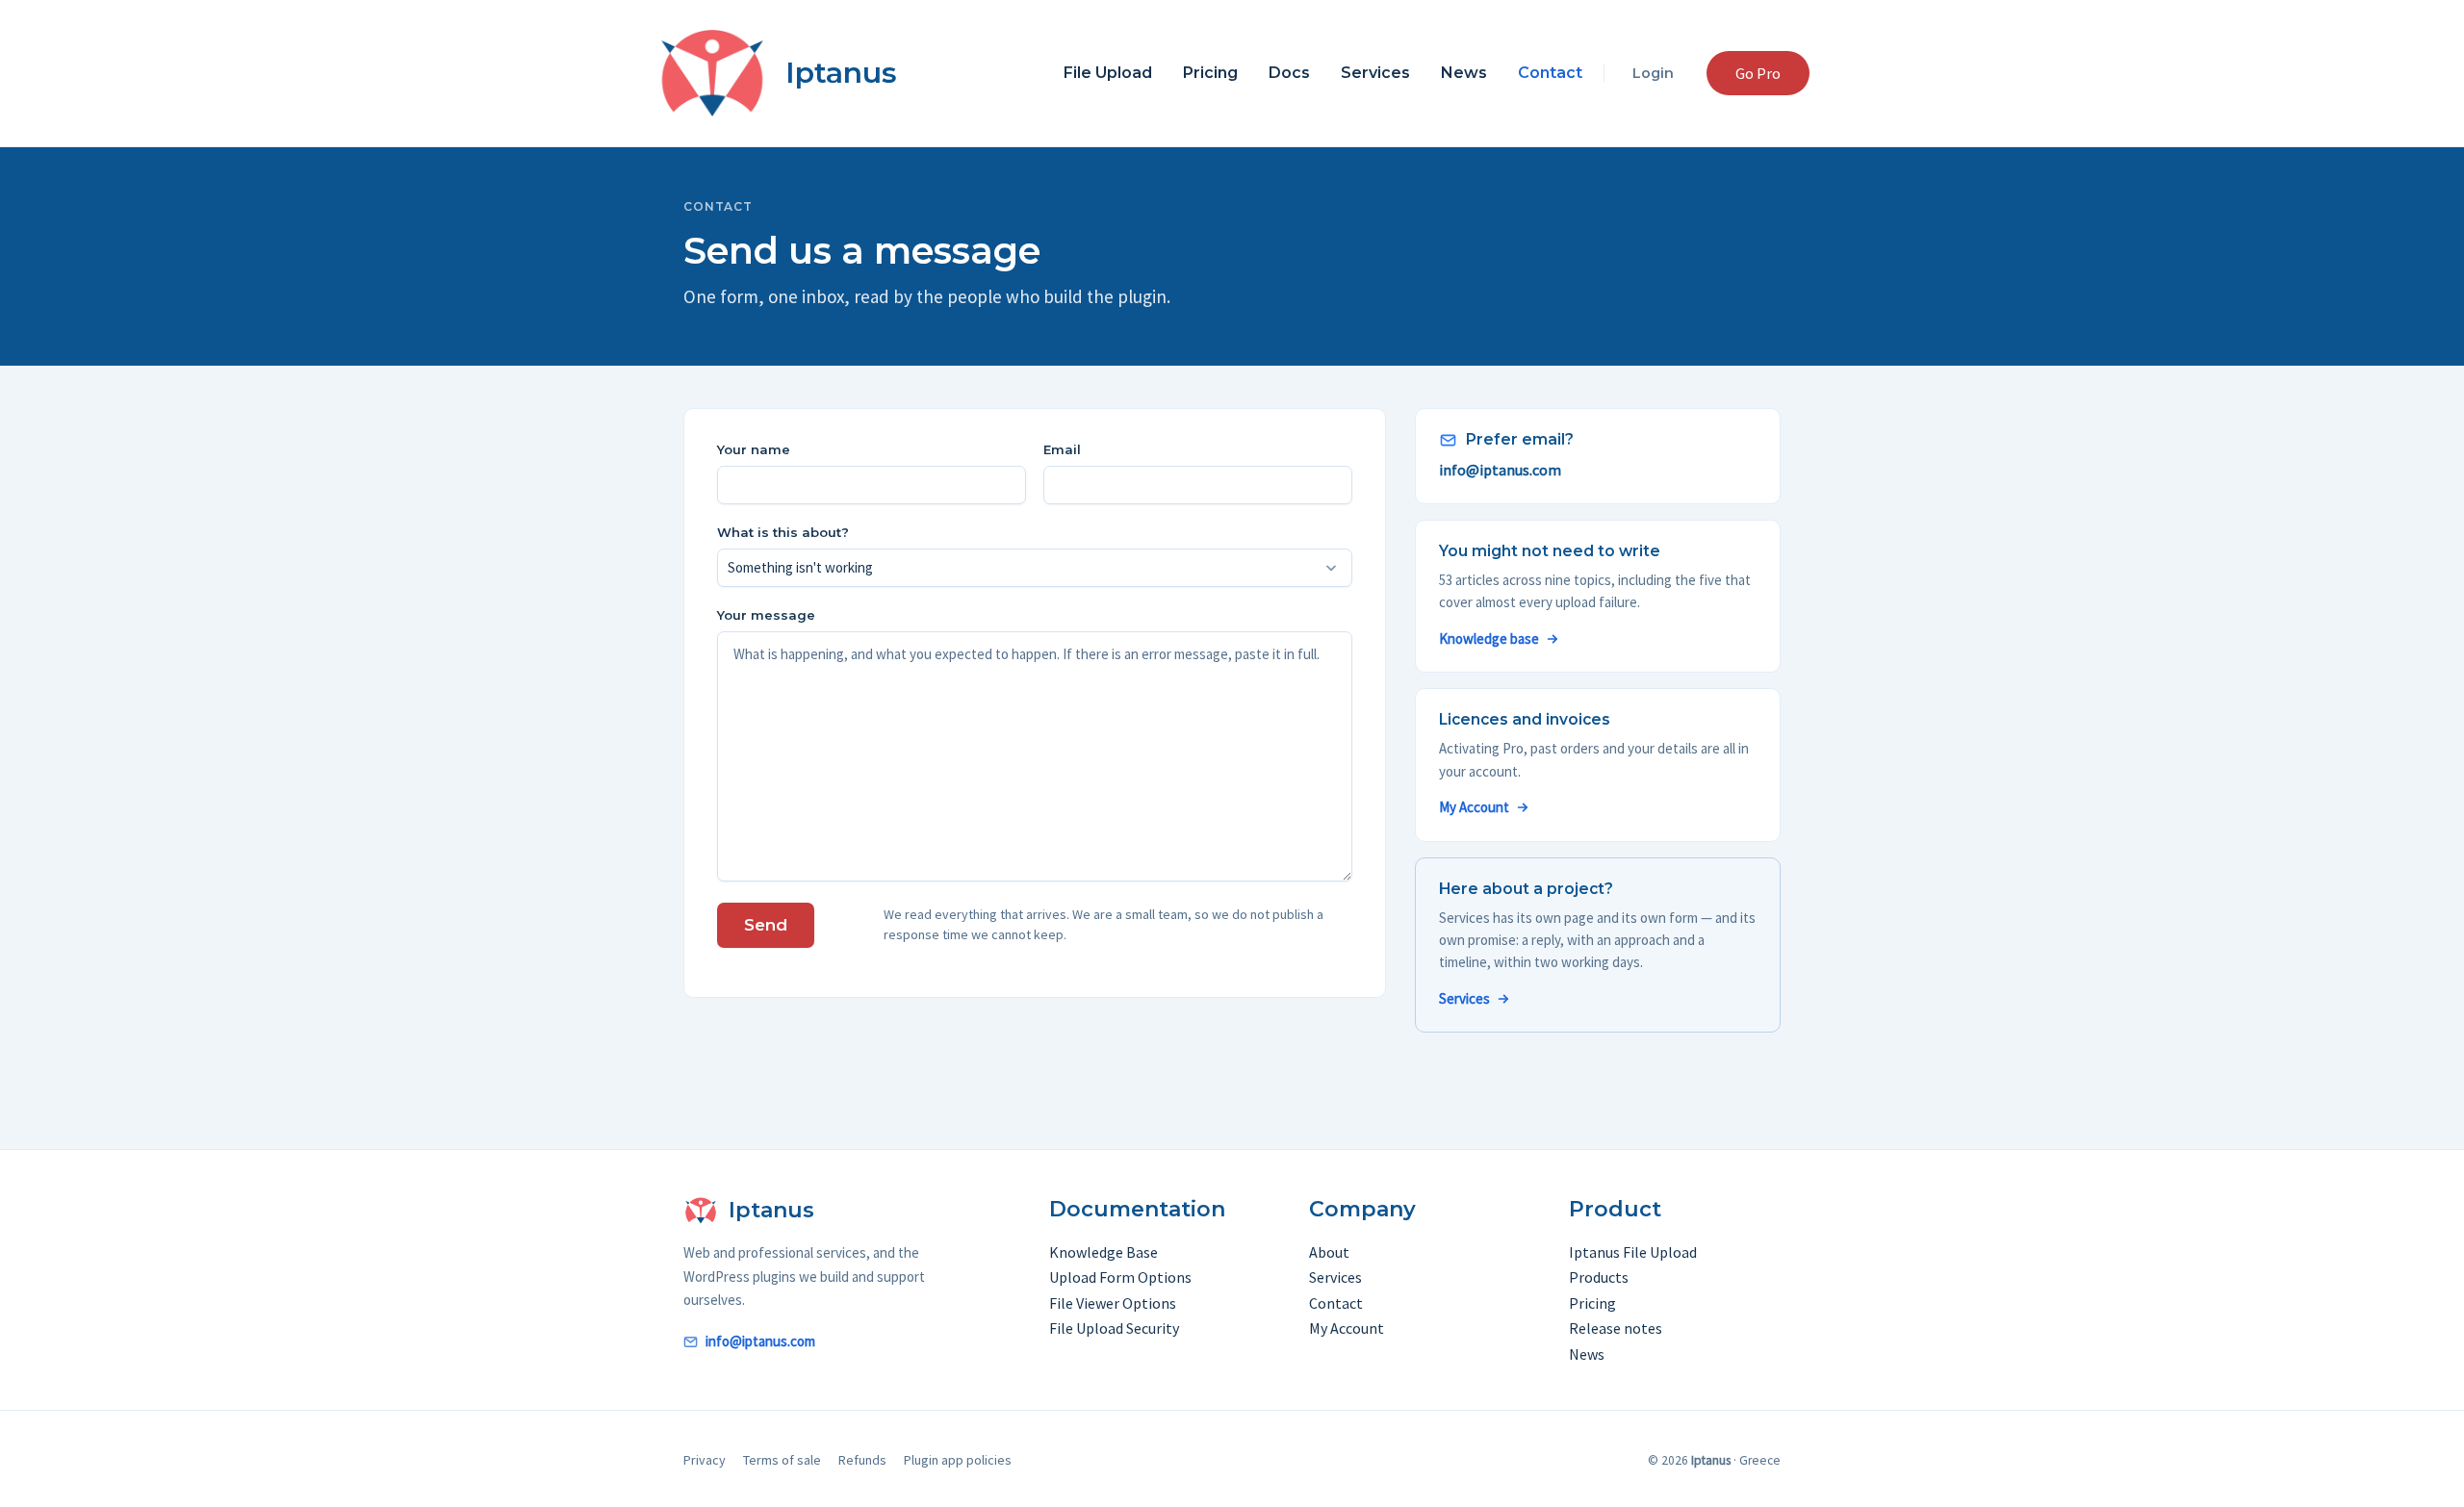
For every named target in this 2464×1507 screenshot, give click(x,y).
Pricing (1210, 73)
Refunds (862, 1460)
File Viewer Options (1113, 1303)
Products (1599, 1277)
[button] (1758, 73)
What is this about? (783, 532)
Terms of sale (782, 1460)
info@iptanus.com (1500, 470)
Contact (1550, 73)
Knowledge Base (1104, 1252)
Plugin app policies (958, 1460)
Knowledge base (1489, 639)
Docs (1289, 73)
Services (1375, 73)
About (1329, 1252)
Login (1653, 73)
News (1464, 73)
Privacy (705, 1460)
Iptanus (841, 73)
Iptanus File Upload (1633, 1252)
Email (1062, 449)
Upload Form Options (1120, 1277)
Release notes (1616, 1328)
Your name (754, 449)
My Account (1474, 807)
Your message (766, 615)
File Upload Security (1114, 1328)
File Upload (1108, 73)
